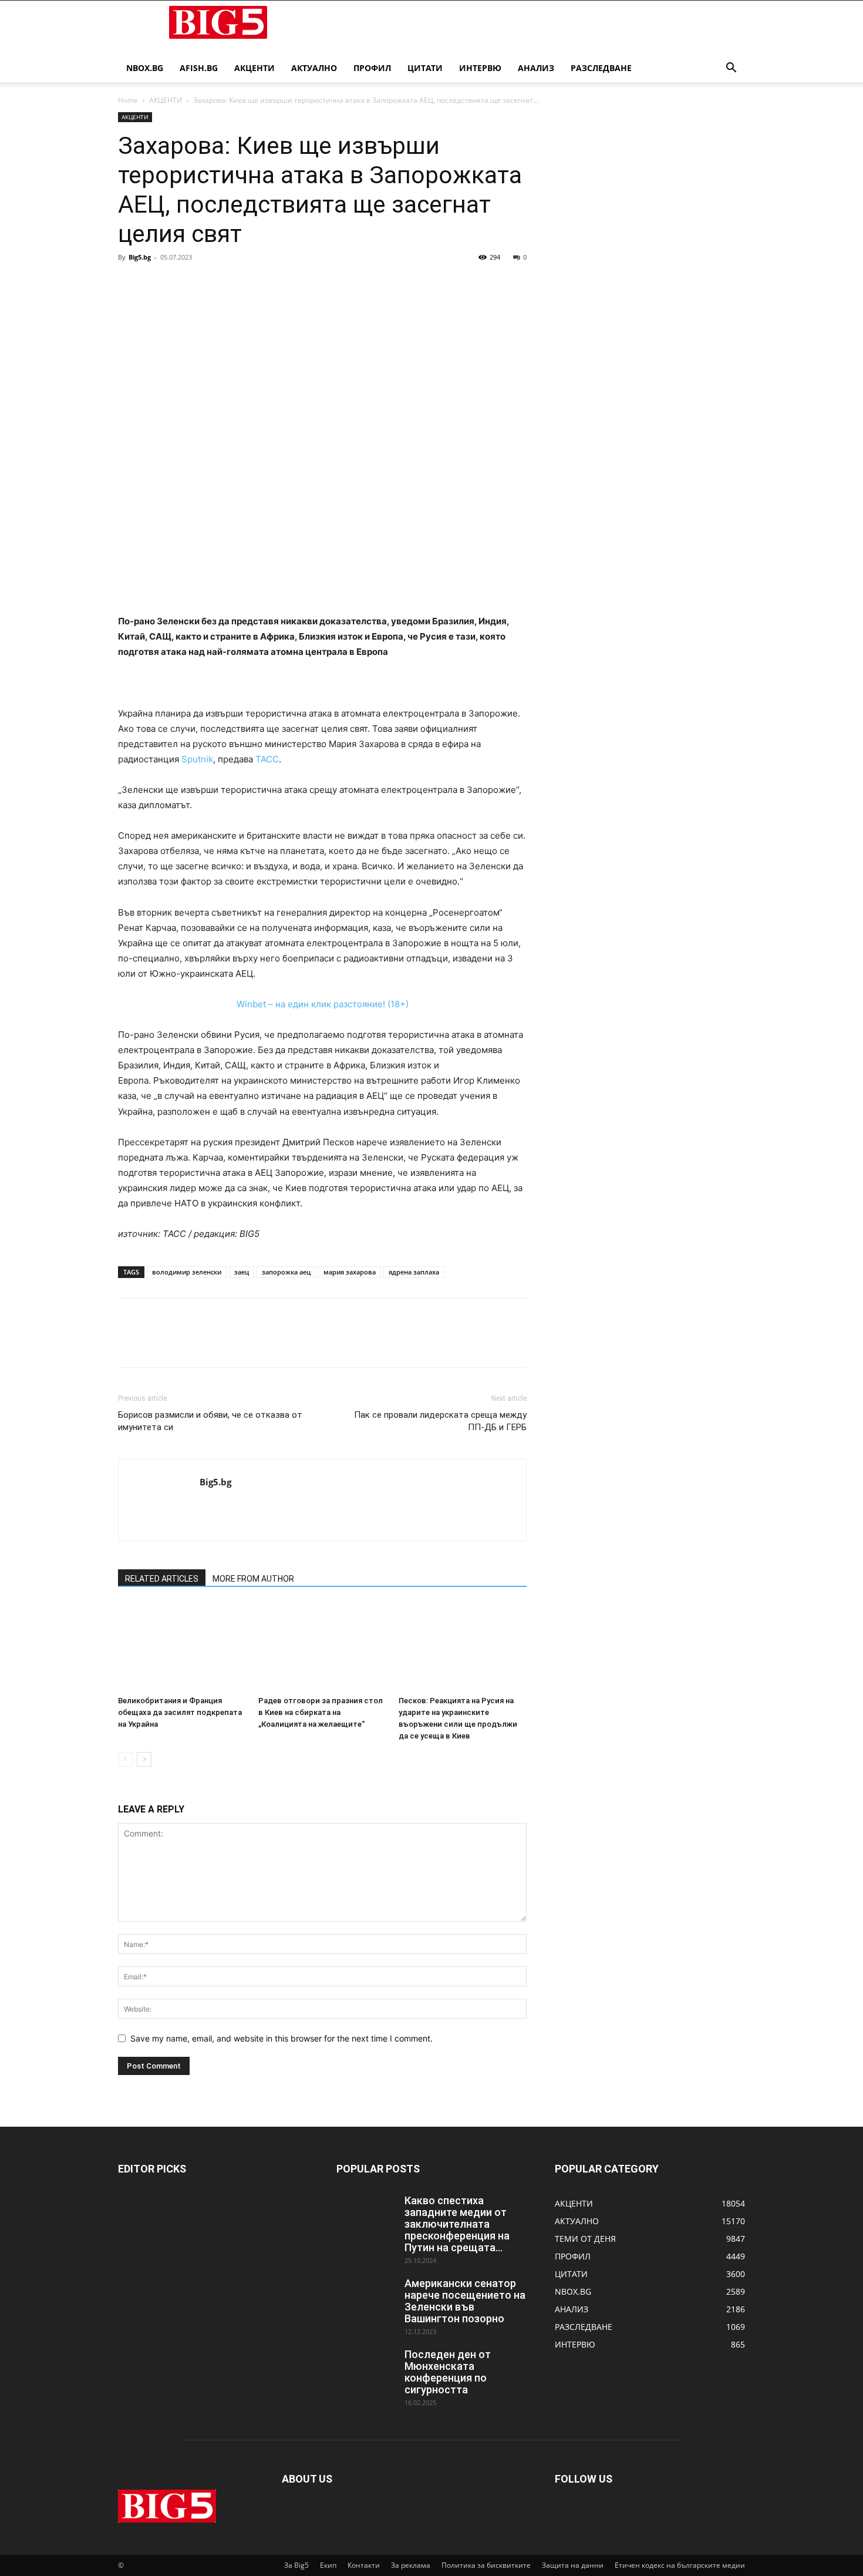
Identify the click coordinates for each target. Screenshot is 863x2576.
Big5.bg (140, 257)
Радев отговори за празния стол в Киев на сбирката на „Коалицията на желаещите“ (321, 1712)
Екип (328, 2565)
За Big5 (296, 2565)
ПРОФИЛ (372, 68)
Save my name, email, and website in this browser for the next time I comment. (282, 2038)
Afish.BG (199, 68)
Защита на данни (573, 2565)
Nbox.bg (145, 68)
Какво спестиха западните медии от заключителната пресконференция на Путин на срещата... (457, 2224)
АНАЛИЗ (536, 68)
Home (128, 100)
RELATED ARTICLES (162, 1579)
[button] (731, 69)
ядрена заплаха (414, 1272)
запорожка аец (286, 1272)
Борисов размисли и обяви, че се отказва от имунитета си (210, 1421)
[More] (238, 284)
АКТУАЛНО (314, 68)
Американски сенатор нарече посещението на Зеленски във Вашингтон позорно (465, 2301)
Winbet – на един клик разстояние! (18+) (323, 1004)
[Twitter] (157, 284)
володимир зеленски (187, 1272)
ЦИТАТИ (425, 68)
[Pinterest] (184, 284)
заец (242, 1272)
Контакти (364, 2565)
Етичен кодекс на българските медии (680, 2565)
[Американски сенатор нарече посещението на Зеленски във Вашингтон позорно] (366, 2298)
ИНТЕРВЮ (480, 68)
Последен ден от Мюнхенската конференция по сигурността (448, 2372)
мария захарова (350, 1272)
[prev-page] (125, 1759)
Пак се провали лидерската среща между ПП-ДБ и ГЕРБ (440, 1421)
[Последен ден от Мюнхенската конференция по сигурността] (366, 2369)
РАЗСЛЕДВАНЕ (601, 68)
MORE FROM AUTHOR (253, 1579)
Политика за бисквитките (486, 2565)
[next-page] (144, 1759)
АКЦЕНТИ (254, 68)
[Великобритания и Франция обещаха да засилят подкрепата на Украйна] (182, 1647)
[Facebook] (130, 284)
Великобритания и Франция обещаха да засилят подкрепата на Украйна (180, 1712)
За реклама (411, 2565)
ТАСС (267, 759)
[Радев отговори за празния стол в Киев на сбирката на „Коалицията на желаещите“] (322, 1647)
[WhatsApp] (211, 284)
